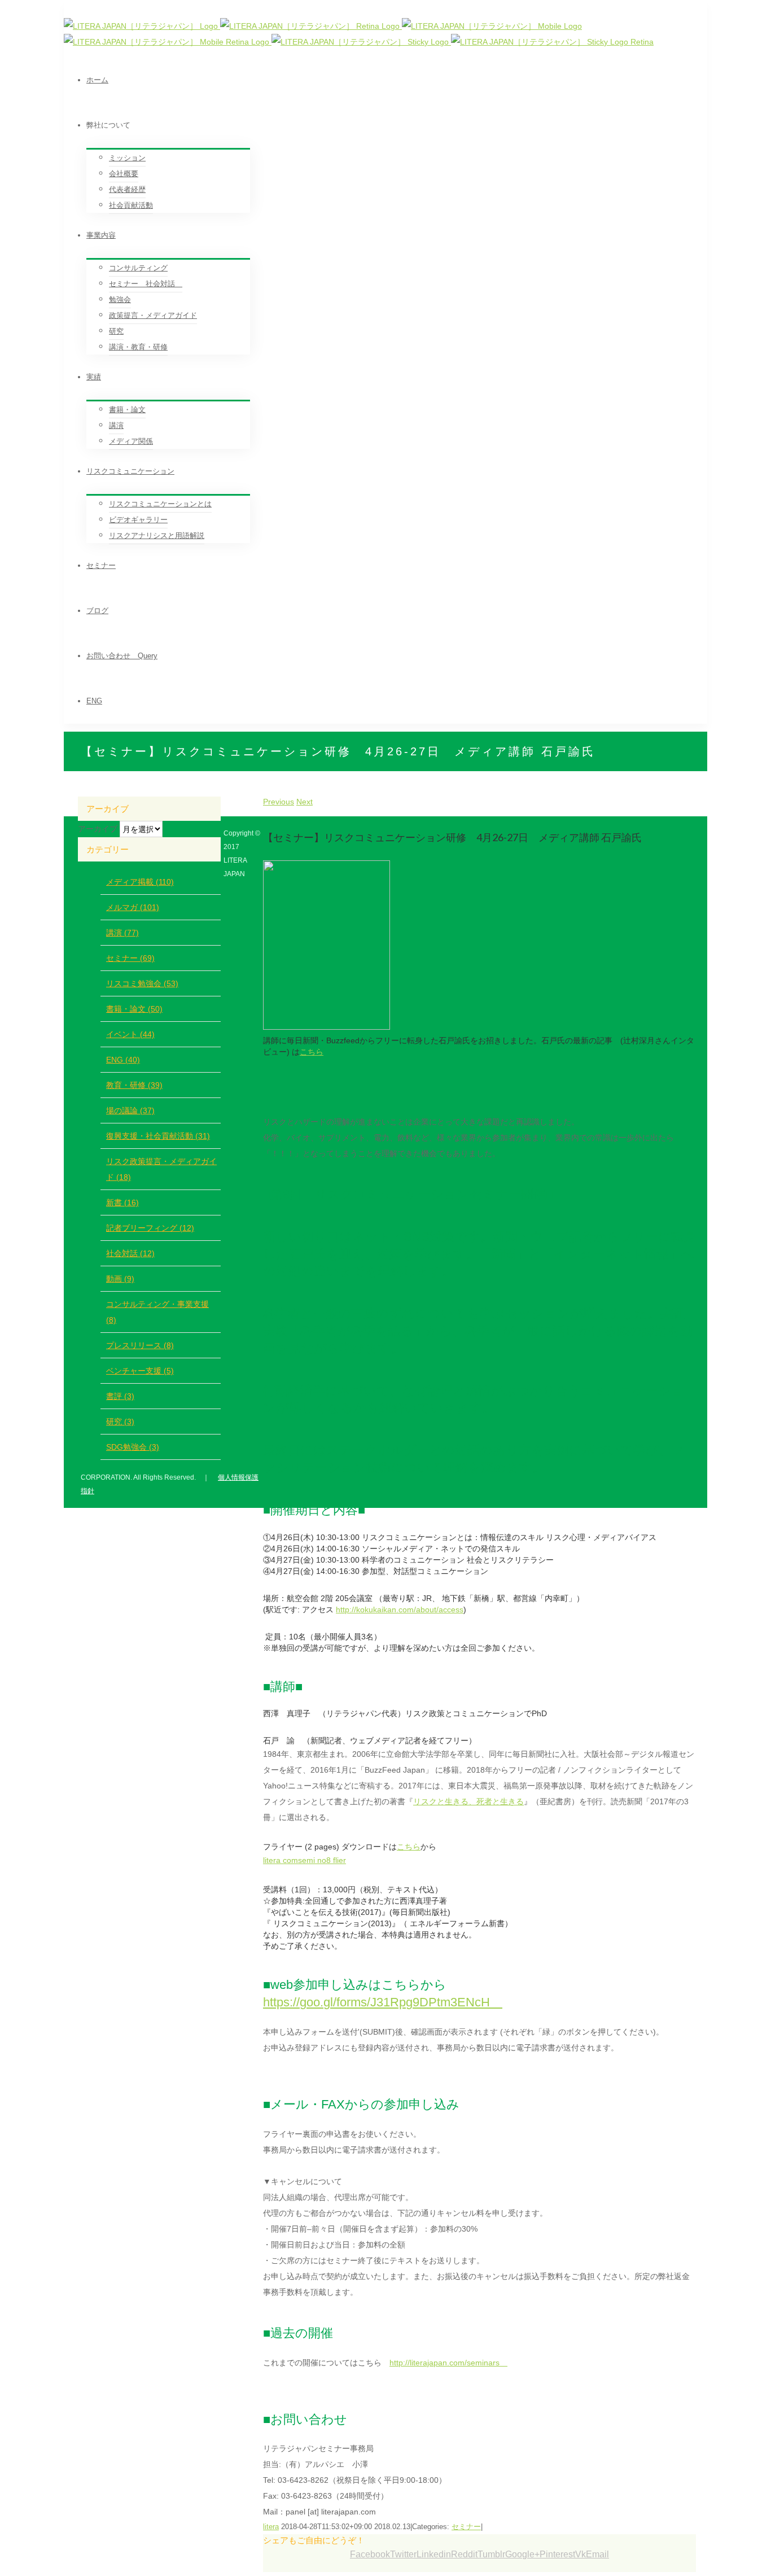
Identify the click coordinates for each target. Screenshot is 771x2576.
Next (305, 802)
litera (271, 2527)
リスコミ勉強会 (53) (142, 983)
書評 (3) (120, 1396)
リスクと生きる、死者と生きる (468, 1801)
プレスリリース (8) (140, 1345)
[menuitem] (397, 80)
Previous (279, 802)
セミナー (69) (130, 958)
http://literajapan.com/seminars (448, 2363)
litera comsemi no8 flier (305, 1860)
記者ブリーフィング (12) (150, 1228)
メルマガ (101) (133, 907)
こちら (312, 1052)
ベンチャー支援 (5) (140, 1371)
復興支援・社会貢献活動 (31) (158, 1136)
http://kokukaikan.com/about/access (400, 1610)
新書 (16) (122, 1202)
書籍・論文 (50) (134, 1009)
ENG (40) (123, 1060)
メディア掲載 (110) (140, 882)
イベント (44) (130, 1034)
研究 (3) (120, 1422)
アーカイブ (98, 829)
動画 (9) (120, 1279)
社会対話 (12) (130, 1253)
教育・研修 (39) (134, 1085)
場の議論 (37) (130, 1110)
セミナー (466, 2527)
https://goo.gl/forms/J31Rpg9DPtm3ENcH (383, 2002)
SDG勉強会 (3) (133, 1447)
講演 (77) (122, 933)
